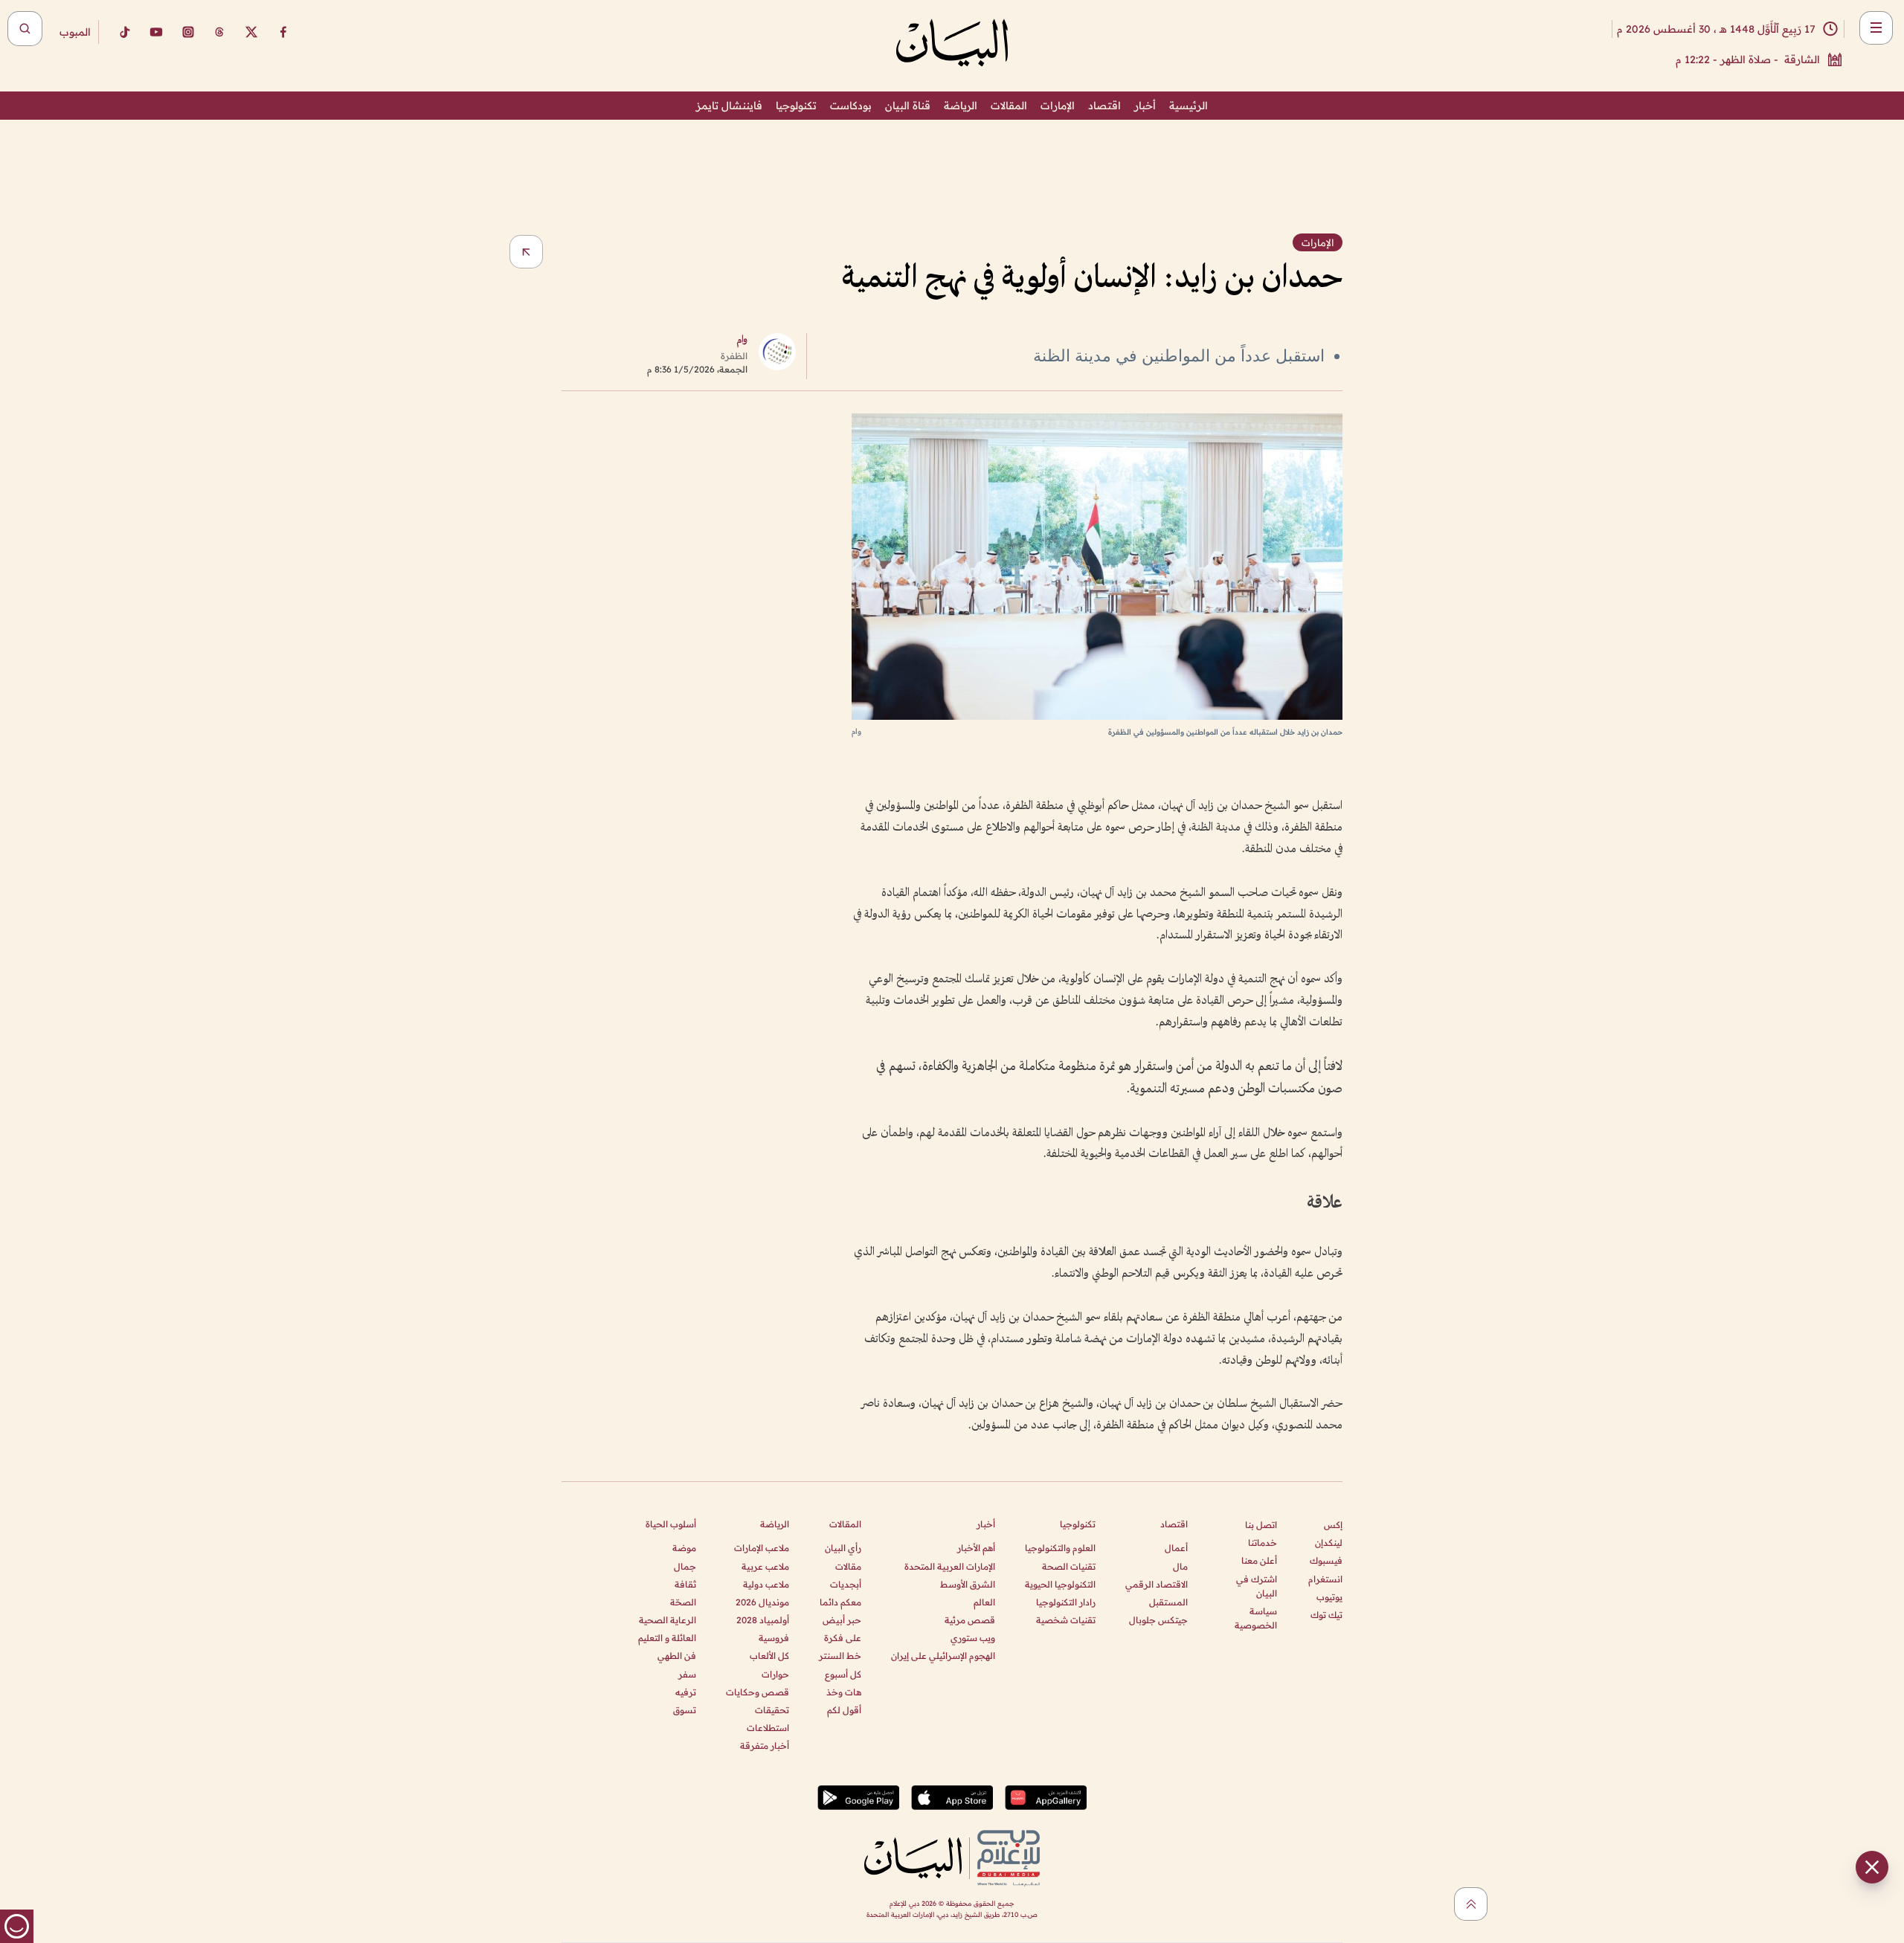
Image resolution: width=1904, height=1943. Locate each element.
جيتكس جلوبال (1158, 1620)
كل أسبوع (843, 1674)
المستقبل (1168, 1602)
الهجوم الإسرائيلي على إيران (943, 1656)
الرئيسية (1189, 106)
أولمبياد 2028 (763, 1620)
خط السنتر (840, 1656)
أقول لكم (844, 1710)
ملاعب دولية (766, 1584)
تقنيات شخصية (1066, 1620)
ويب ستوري (973, 1638)
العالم (984, 1602)
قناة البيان (908, 106)
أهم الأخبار (976, 1548)
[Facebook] (283, 32)
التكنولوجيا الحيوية (1060, 1584)
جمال (685, 1566)
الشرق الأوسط (968, 1584)
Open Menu (1876, 28)
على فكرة (843, 1638)
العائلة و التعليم (667, 1638)
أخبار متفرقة (765, 1746)
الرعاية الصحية (668, 1620)
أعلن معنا (1259, 1560)
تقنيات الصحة (1069, 1566)
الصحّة (683, 1602)
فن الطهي (677, 1656)
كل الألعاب (769, 1656)
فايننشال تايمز (729, 106)
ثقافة (685, 1584)
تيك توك (1326, 1615)
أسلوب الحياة (671, 1524)
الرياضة (961, 106)
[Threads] (219, 32)
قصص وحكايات (758, 1692)
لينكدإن (1329, 1543)
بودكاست (851, 106)
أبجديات (846, 1584)
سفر (687, 1674)
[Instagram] (188, 32)
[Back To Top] (1471, 1904)
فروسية (774, 1638)
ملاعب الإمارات (762, 1548)
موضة (684, 1548)
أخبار (1145, 106)
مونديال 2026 (762, 1602)
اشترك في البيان (1257, 1586)
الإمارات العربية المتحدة (950, 1566)
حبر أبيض (842, 1620)
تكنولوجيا (796, 106)
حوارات (775, 1674)
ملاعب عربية (765, 1566)
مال (1180, 1566)
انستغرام (1325, 1579)
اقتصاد (1104, 106)
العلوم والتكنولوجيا (1060, 1548)
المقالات (1009, 106)
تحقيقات (772, 1710)
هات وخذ (844, 1692)
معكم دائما (840, 1602)
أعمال (1176, 1548)
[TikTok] (124, 32)
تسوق (685, 1710)
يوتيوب (1329, 1597)
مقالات (848, 1566)
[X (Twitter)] (251, 32)
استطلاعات (768, 1728)
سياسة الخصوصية (1256, 1618)
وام (742, 340)
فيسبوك (1326, 1560)
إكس (1333, 1525)
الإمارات (1058, 106)
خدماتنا (1263, 1543)
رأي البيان (843, 1548)
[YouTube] (156, 32)
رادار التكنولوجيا (1066, 1602)
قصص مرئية (970, 1620)
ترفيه (686, 1692)
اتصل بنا (1261, 1525)
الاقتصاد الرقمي (1157, 1584)
